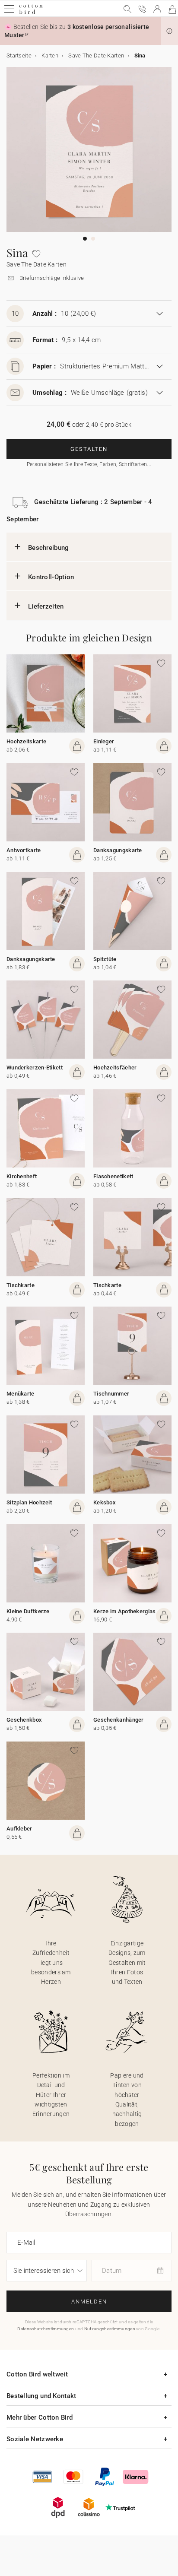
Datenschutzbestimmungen (46, 2329)
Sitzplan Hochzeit (29, 1502)
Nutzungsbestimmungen (110, 2329)
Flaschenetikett (113, 1176)
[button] (169, 31)
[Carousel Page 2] (93, 239)
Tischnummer (111, 1394)
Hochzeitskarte (26, 741)
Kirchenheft (22, 1176)
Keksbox (105, 1502)
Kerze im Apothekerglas (125, 1611)
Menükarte (21, 1394)
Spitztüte (105, 959)
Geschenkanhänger (119, 1720)
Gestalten (89, 449)
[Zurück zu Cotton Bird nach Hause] (31, 13)
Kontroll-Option (51, 577)
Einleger (104, 741)
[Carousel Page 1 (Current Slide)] (85, 239)
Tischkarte (21, 1285)
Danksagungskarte (118, 850)
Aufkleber (19, 1829)
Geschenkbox (24, 1720)
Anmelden (89, 2302)
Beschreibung (49, 548)
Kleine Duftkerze (28, 1611)
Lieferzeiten (46, 606)
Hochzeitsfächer (115, 1068)
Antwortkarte (24, 850)
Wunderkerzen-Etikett (35, 1068)
